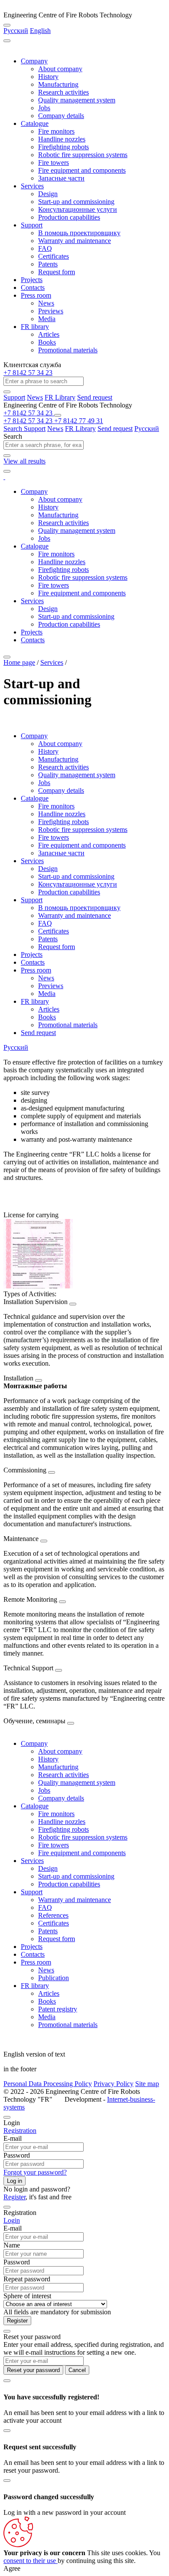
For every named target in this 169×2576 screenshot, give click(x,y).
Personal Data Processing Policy (48, 2084)
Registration (20, 2131)
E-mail (13, 2138)
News (46, 303)
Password (17, 2155)
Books (47, 342)
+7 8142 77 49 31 (79, 421)
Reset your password (33, 2370)
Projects (32, 280)
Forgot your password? (35, 2172)
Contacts (33, 287)
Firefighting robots (63, 147)
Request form (57, 272)
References (53, 1915)
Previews (51, 311)
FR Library (60, 397)
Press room (36, 295)
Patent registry (58, 2009)
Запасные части (61, 178)
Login (12, 2220)
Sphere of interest (27, 2296)
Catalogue (35, 123)
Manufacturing (58, 84)
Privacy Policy (114, 2084)
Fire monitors (56, 131)
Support (32, 225)
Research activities (63, 92)
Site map (147, 2084)
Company (34, 61)
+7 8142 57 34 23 (28, 373)
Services (32, 186)
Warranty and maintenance (75, 241)
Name (12, 2245)
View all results (24, 461)
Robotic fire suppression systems (83, 155)
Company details (61, 116)
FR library (35, 327)
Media (47, 319)
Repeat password (27, 2279)
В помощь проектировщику (79, 233)
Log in (15, 2181)
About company (60, 69)
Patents (48, 264)
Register (15, 2197)
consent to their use (31, 2561)
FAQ (45, 248)
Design (48, 194)
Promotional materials (68, 350)
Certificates (54, 256)
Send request (95, 397)
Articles (49, 334)
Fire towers (54, 163)
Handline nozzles (62, 139)
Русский (16, 31)
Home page (19, 662)
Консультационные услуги (78, 209)
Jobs (44, 108)
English (40, 31)
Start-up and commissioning (76, 202)
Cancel (77, 2370)
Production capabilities (69, 217)
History (48, 77)
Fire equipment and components (82, 170)
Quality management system (77, 100)
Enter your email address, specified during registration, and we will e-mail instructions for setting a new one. (84, 2348)
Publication (54, 1978)
